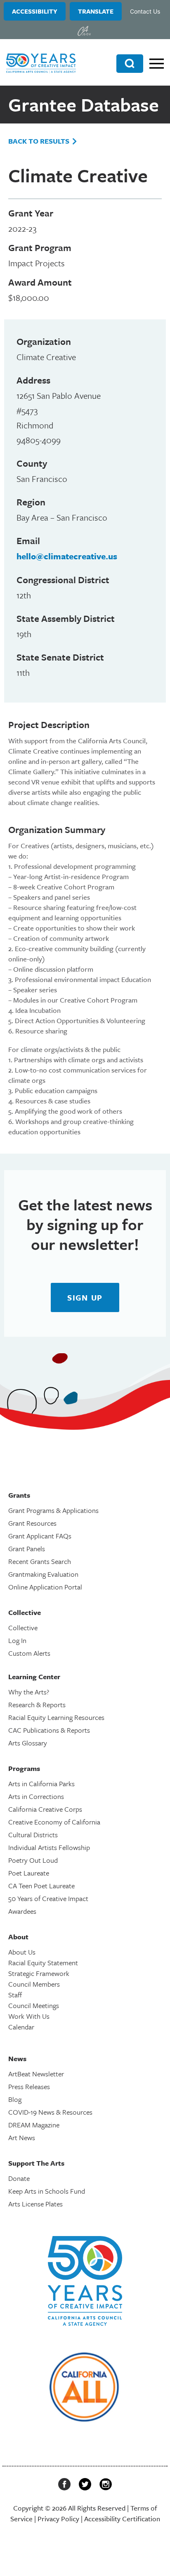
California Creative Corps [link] (45, 1809)
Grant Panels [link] (27, 1549)
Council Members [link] (34, 1984)
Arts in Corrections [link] (36, 1796)
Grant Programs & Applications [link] (53, 1510)
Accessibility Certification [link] (122, 2519)
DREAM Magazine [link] (34, 2125)
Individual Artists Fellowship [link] (49, 1847)
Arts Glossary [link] (28, 1743)
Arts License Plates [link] (35, 2204)
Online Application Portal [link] (45, 1587)
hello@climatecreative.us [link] (67, 556)
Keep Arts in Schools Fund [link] (47, 2191)
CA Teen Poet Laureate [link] (41, 1886)
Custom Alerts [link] (29, 1653)
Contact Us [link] (145, 11)
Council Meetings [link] (34, 2005)
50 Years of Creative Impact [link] (48, 1898)
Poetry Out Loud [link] (33, 1860)
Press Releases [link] (29, 2086)
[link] (84, 31)
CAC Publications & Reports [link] (49, 1730)
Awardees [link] (22, 1911)
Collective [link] (23, 1628)
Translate (96, 11)
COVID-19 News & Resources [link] (50, 2112)
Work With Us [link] (29, 2016)
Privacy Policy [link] (58, 2519)
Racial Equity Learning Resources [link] (56, 1717)
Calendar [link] (21, 2027)
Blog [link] (15, 2099)
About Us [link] (22, 1952)
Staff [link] (15, 1995)
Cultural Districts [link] (33, 1835)
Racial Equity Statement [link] (43, 1963)
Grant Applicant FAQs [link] (40, 1536)
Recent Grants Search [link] (40, 1561)
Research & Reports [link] (37, 1705)
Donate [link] (19, 2178)
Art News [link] (22, 2137)
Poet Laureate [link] (29, 1873)
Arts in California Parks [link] (41, 1784)
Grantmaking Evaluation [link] (43, 1574)
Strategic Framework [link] (39, 1973)
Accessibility (35, 11)
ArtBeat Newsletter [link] (36, 2074)
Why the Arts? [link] (29, 1692)
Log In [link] (17, 1640)
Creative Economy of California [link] (54, 1822)
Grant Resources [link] (32, 1523)
